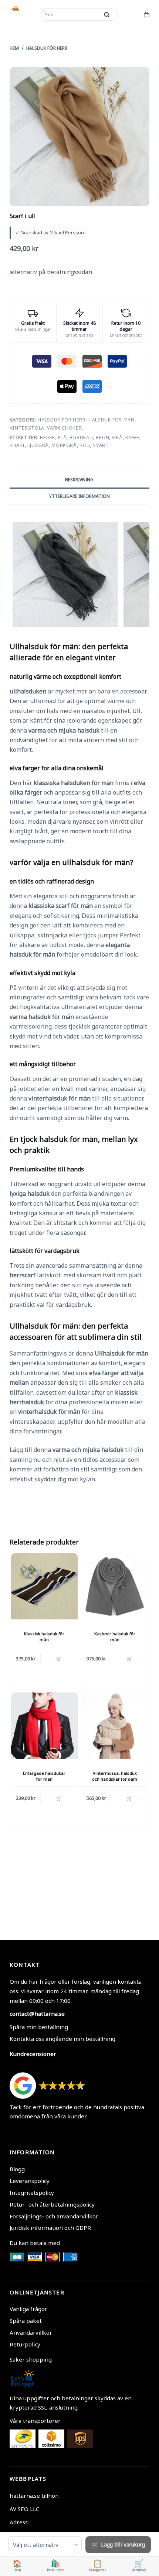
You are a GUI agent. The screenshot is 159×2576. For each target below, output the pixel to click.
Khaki (17, 445)
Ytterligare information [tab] (79, 496)
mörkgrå (64, 445)
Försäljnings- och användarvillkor (54, 2216)
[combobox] (71, 14)
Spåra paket (26, 2321)
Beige (47, 437)
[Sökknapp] (107, 14)
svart (101, 445)
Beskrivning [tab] (79, 480)
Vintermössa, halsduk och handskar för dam (115, 1776)
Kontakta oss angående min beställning (62, 2039)
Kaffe (132, 437)
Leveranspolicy (30, 2181)
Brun (103, 437)
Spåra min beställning (39, 2027)
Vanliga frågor (28, 2309)
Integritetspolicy (32, 2193)
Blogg (17, 2169)
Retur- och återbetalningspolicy (52, 2204)
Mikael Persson (67, 233)
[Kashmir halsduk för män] (115, 1586)
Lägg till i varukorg (123, 2544)
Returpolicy (25, 2344)
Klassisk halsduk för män (44, 1636)
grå (117, 437)
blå (62, 437)
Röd (85, 445)
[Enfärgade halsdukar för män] (44, 1726)
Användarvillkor (31, 2332)
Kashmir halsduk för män (115, 1636)
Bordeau (81, 437)
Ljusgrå (38, 445)
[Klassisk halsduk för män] (44, 1586)
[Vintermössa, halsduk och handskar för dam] (115, 1726)
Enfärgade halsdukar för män (44, 1776)
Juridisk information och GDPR (50, 2228)
